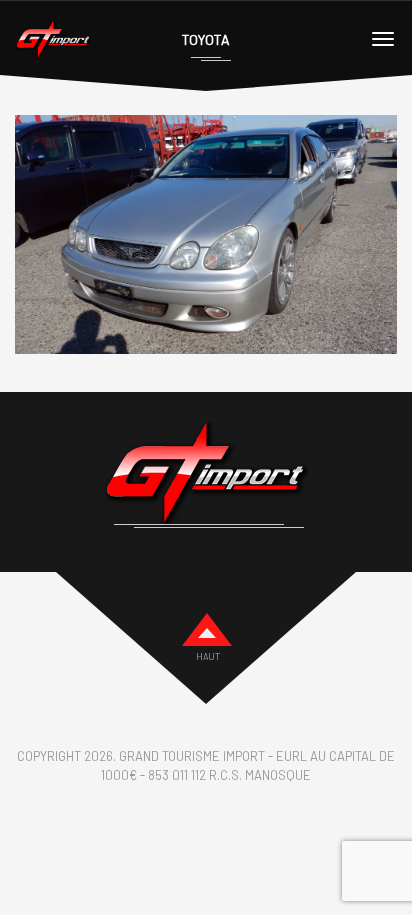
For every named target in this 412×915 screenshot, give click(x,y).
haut (208, 656)
